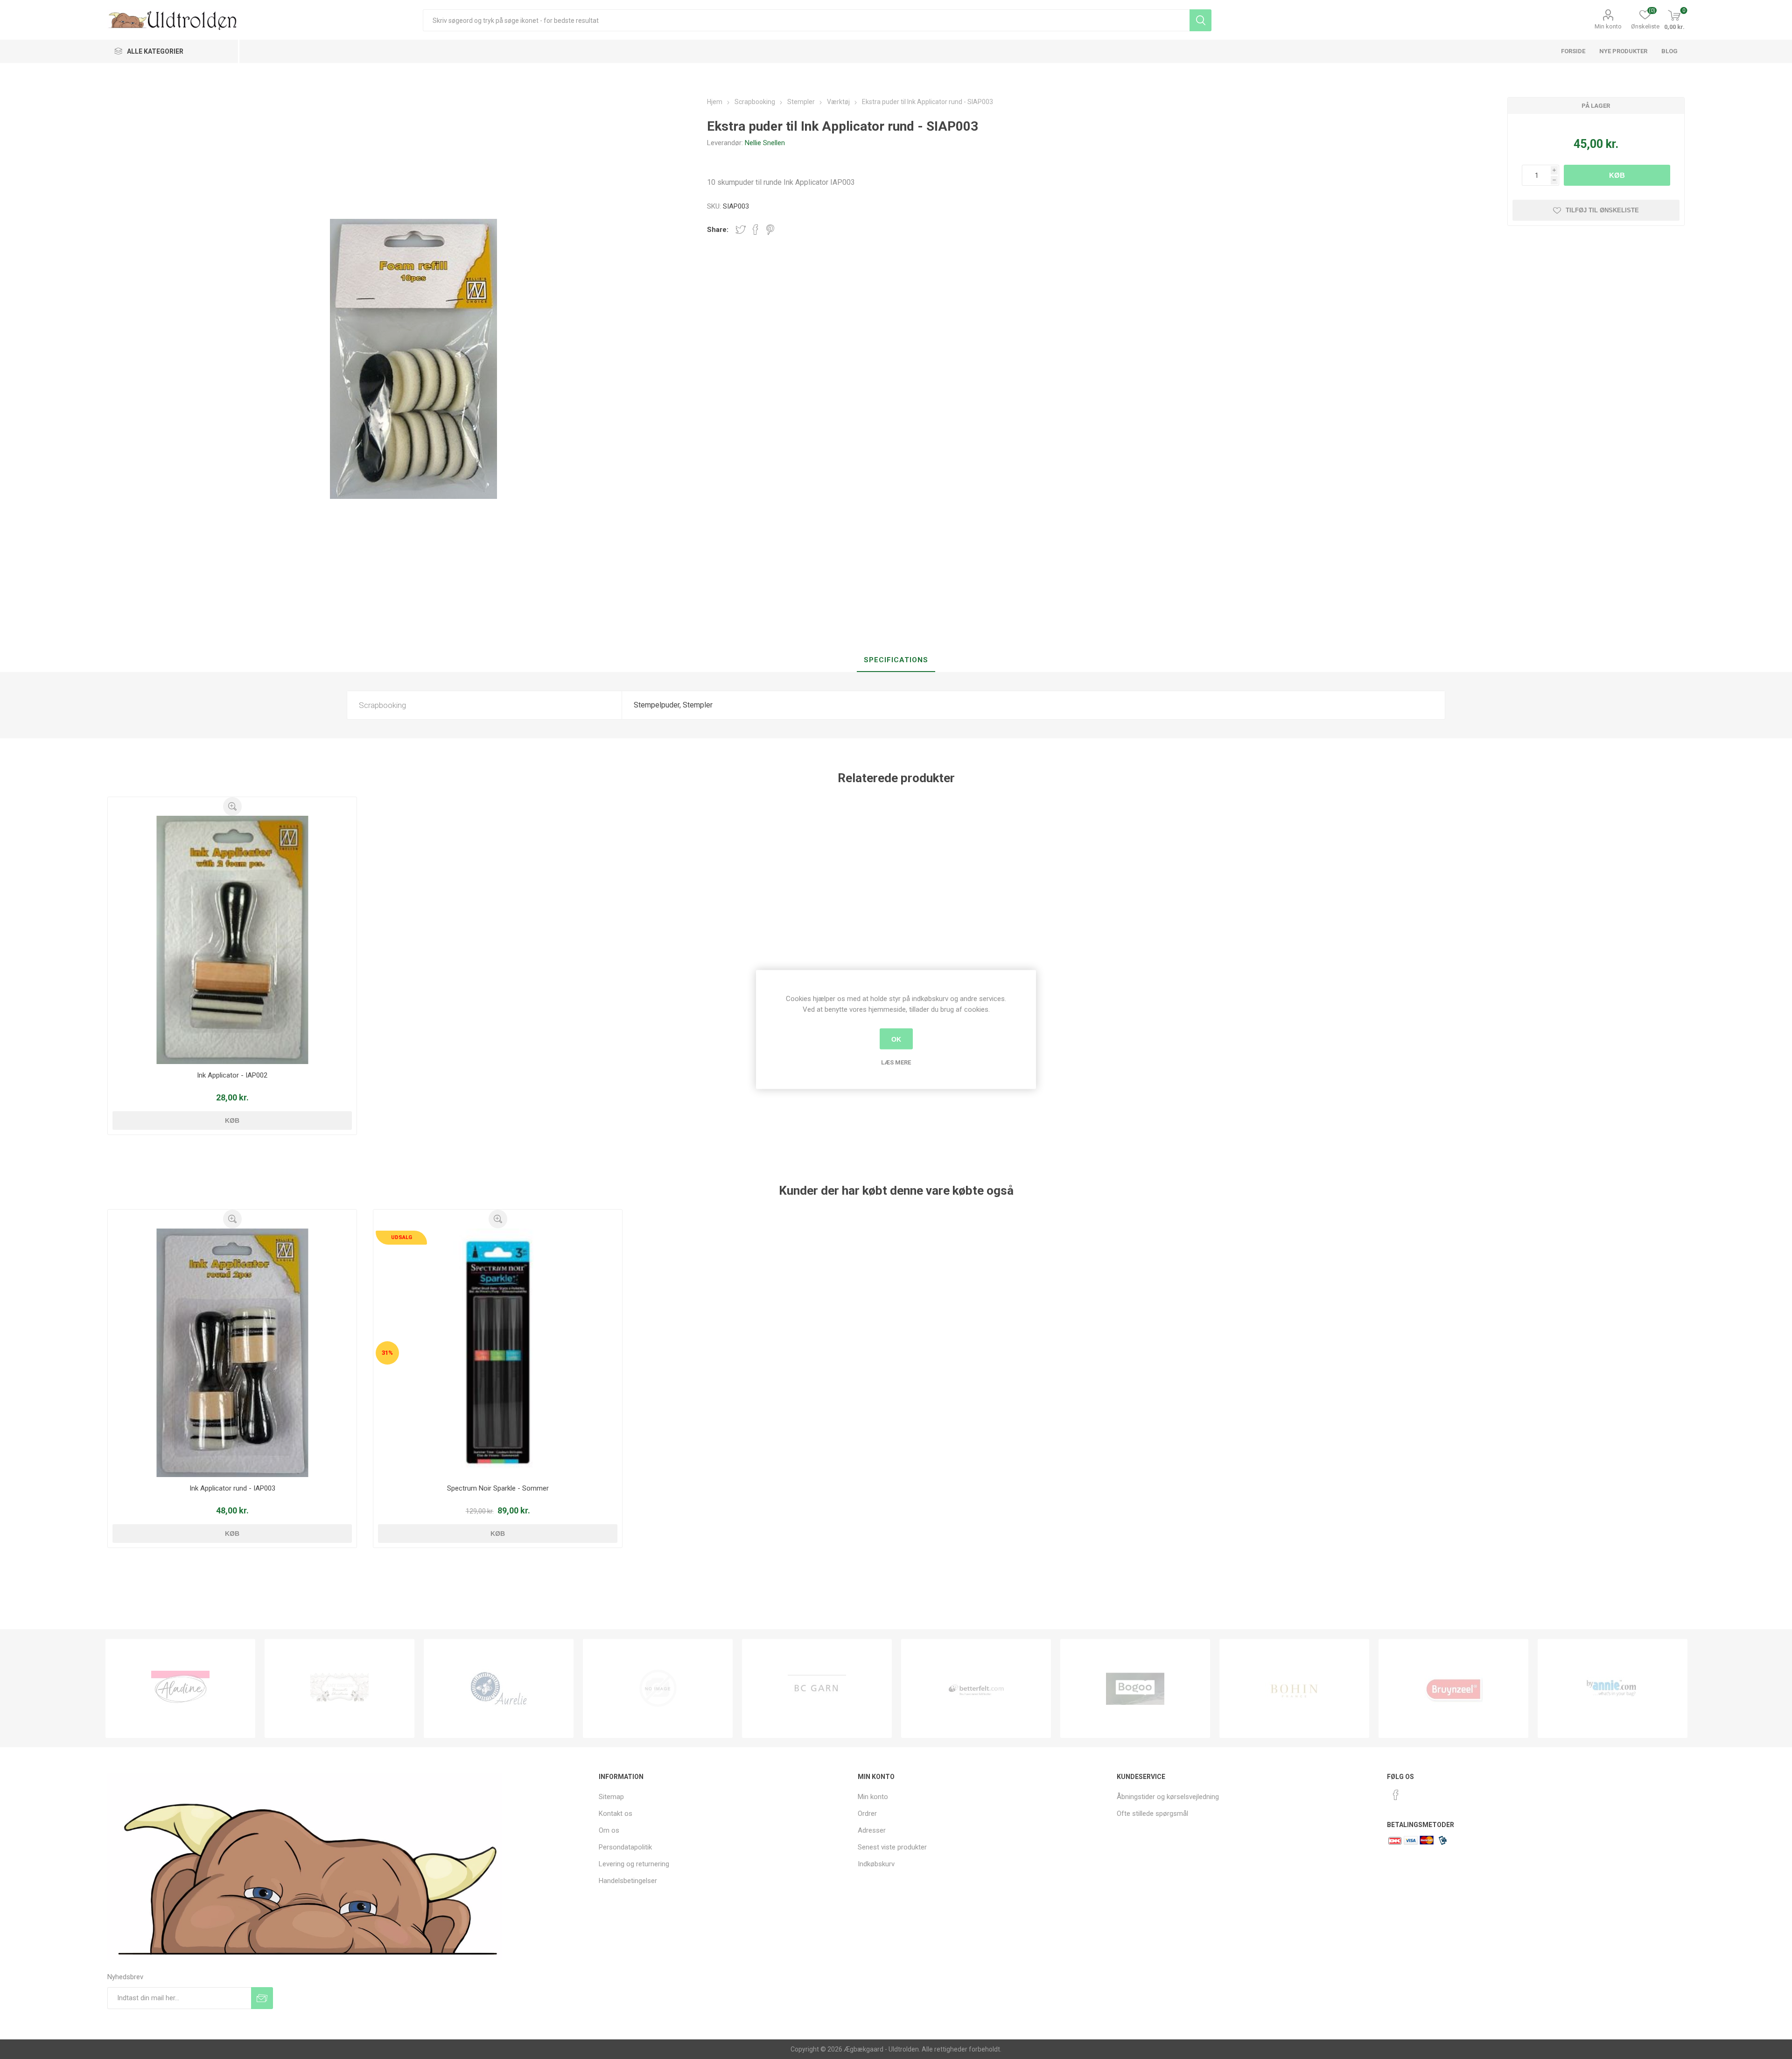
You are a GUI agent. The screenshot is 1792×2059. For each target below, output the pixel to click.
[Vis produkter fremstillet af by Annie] (1453, 1688)
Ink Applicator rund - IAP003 (232, 1488)
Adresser (872, 1830)
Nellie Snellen (765, 143)
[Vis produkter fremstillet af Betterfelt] (817, 1688)
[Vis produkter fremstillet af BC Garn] (658, 1688)
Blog (1669, 51)
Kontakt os (616, 1814)
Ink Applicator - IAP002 (232, 1075)
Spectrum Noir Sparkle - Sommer (498, 1488)
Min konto (1608, 26)
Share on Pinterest (770, 230)
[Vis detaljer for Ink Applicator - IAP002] (232, 940)
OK (896, 1039)
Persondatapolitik (625, 1847)
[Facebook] (1396, 1795)
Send (262, 1998)
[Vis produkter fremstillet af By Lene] (1613, 1688)
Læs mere (896, 1062)
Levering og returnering (634, 1864)
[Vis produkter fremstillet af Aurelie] (339, 1688)
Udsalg (402, 1237)
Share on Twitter (741, 230)
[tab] (896, 660)
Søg (1200, 20)
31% (387, 1353)
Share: (718, 230)
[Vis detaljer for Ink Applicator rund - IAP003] (232, 1353)
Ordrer (867, 1814)
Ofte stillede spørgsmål (1152, 1814)
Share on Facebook (756, 230)
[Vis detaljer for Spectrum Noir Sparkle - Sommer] (498, 1353)
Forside (1573, 51)
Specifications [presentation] (896, 660)
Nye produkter (1623, 51)
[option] (180, 1688)
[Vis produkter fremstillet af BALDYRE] (499, 1688)
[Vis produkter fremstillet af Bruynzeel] (1294, 1688)
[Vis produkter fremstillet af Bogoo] (976, 1688)
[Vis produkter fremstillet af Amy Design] (180, 1688)
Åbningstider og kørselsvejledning (1168, 1797)
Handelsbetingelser (628, 1881)
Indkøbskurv (876, 1864)
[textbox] (806, 20)
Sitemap (611, 1797)
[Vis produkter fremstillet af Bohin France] (1135, 1688)
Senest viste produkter (892, 1847)
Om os (609, 1830)
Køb (1617, 175)
